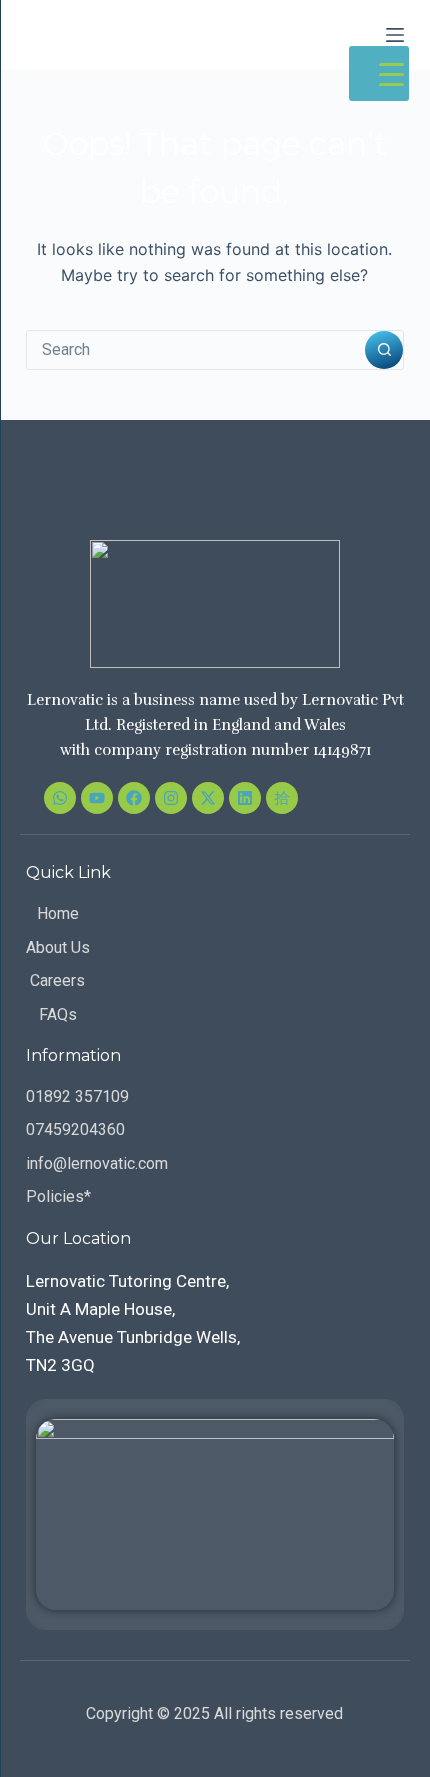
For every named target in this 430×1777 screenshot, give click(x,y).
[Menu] (395, 35)
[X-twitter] (208, 798)
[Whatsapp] (60, 798)
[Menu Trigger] (379, 73)
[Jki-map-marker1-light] (282, 798)
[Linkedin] (245, 798)
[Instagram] (171, 798)
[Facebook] (134, 798)
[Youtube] (97, 798)
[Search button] (384, 350)
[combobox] (196, 350)
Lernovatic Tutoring (147, 34)
